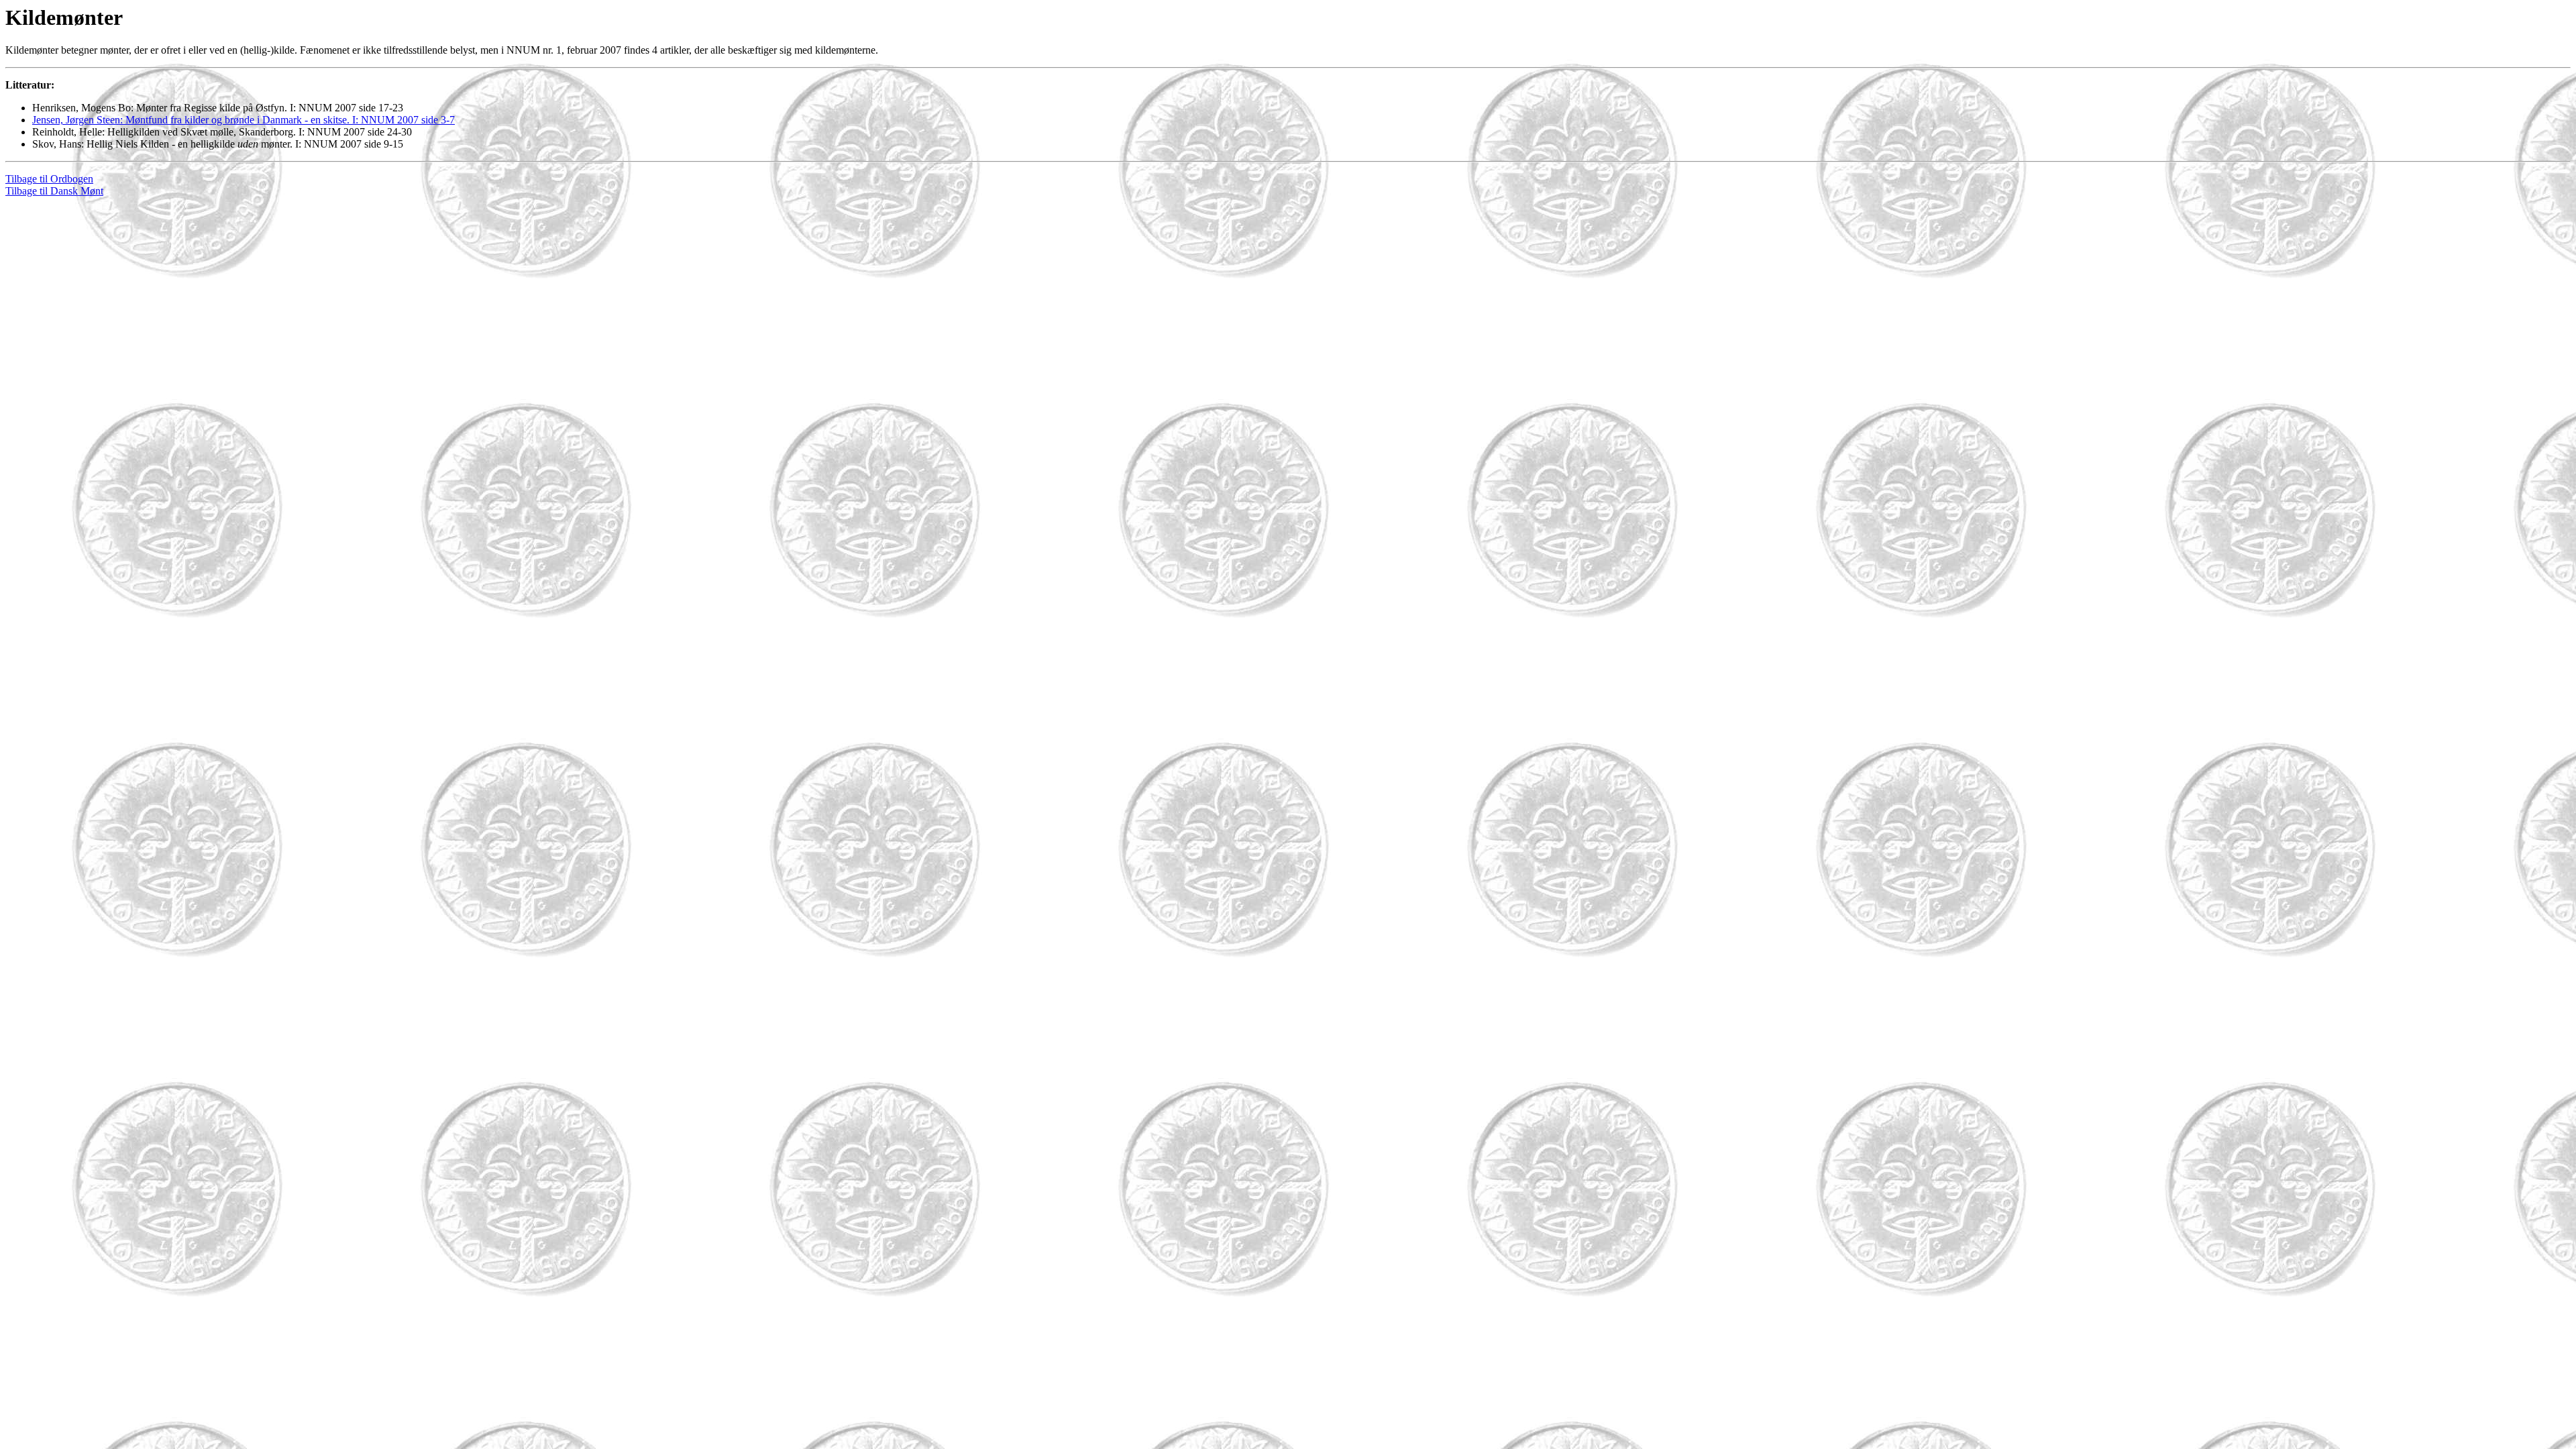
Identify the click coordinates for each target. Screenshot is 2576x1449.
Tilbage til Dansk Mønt (54, 191)
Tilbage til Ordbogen (49, 179)
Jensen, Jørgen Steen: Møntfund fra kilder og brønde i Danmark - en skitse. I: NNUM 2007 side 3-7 (244, 120)
